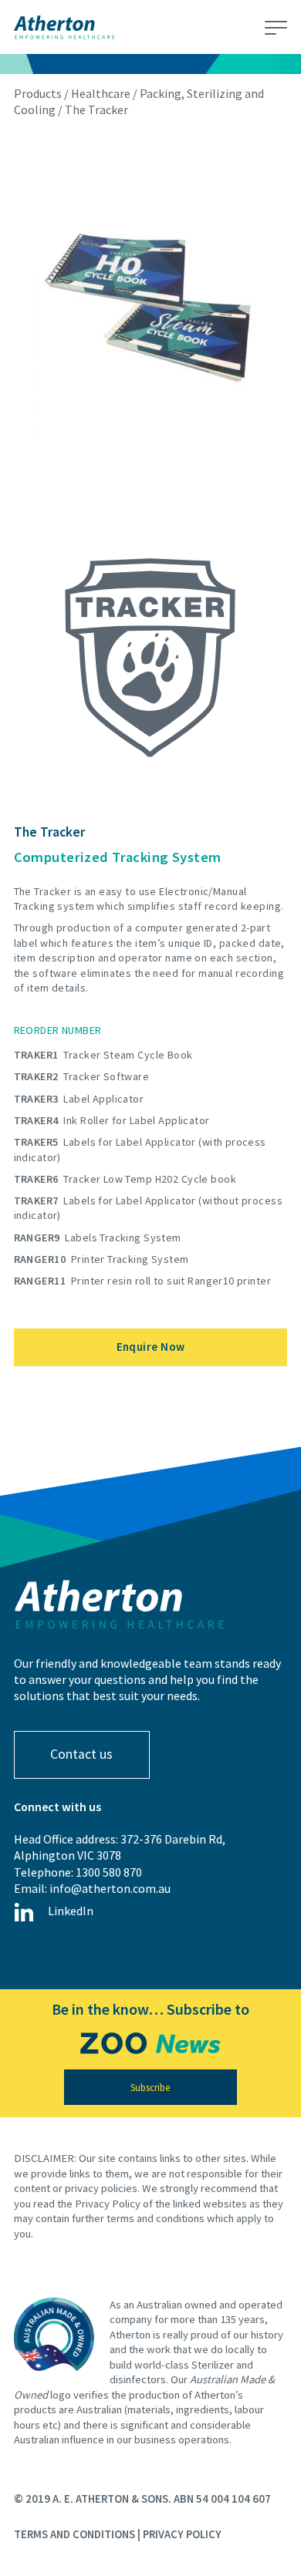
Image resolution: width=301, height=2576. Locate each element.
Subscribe (150, 2088)
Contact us (81, 1754)
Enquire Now (151, 1347)
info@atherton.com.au (110, 1888)
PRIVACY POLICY (182, 2534)
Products (38, 93)
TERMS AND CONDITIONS (74, 2534)
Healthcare (101, 93)
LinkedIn (71, 1911)
